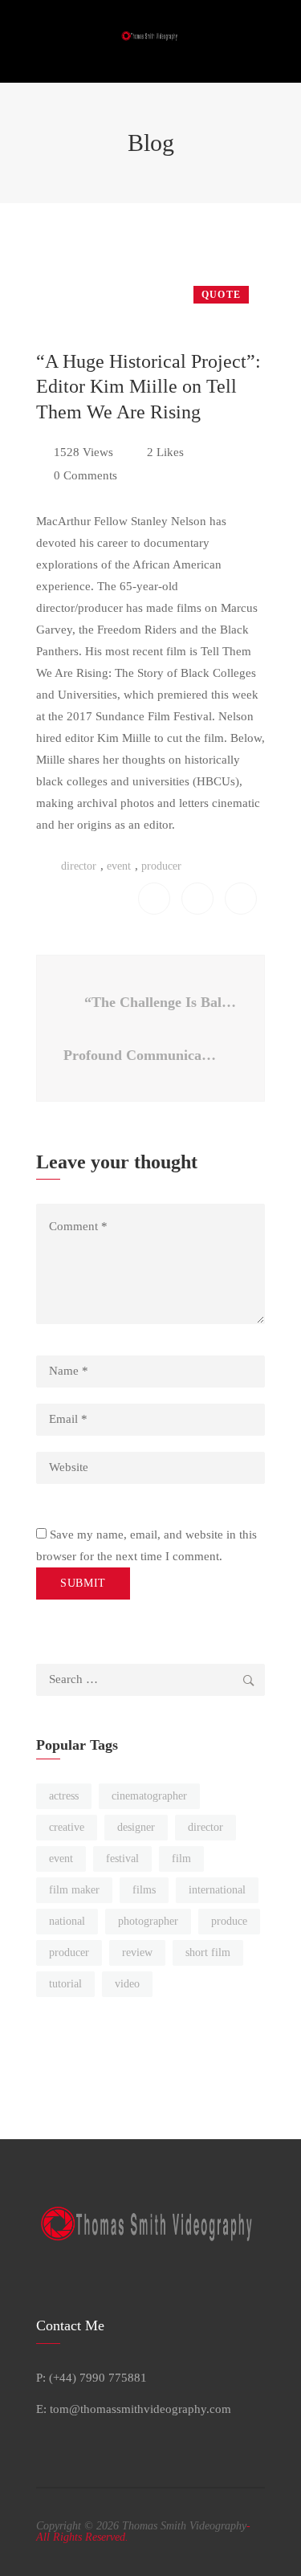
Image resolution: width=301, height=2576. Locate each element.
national (67, 1921)
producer (161, 866)
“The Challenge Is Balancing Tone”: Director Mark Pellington (161, 1002)
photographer (148, 1921)
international (217, 1890)
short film (208, 1952)
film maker (74, 1890)
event (119, 866)
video (127, 1984)
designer (136, 1827)
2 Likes (165, 452)
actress (64, 1796)
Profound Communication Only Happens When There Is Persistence (144, 1055)
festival (122, 1859)
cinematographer (149, 1796)
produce (229, 1921)
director (79, 866)
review (137, 1952)
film (181, 1859)
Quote (221, 295)
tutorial (65, 1984)
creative (67, 1827)
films (144, 1890)
